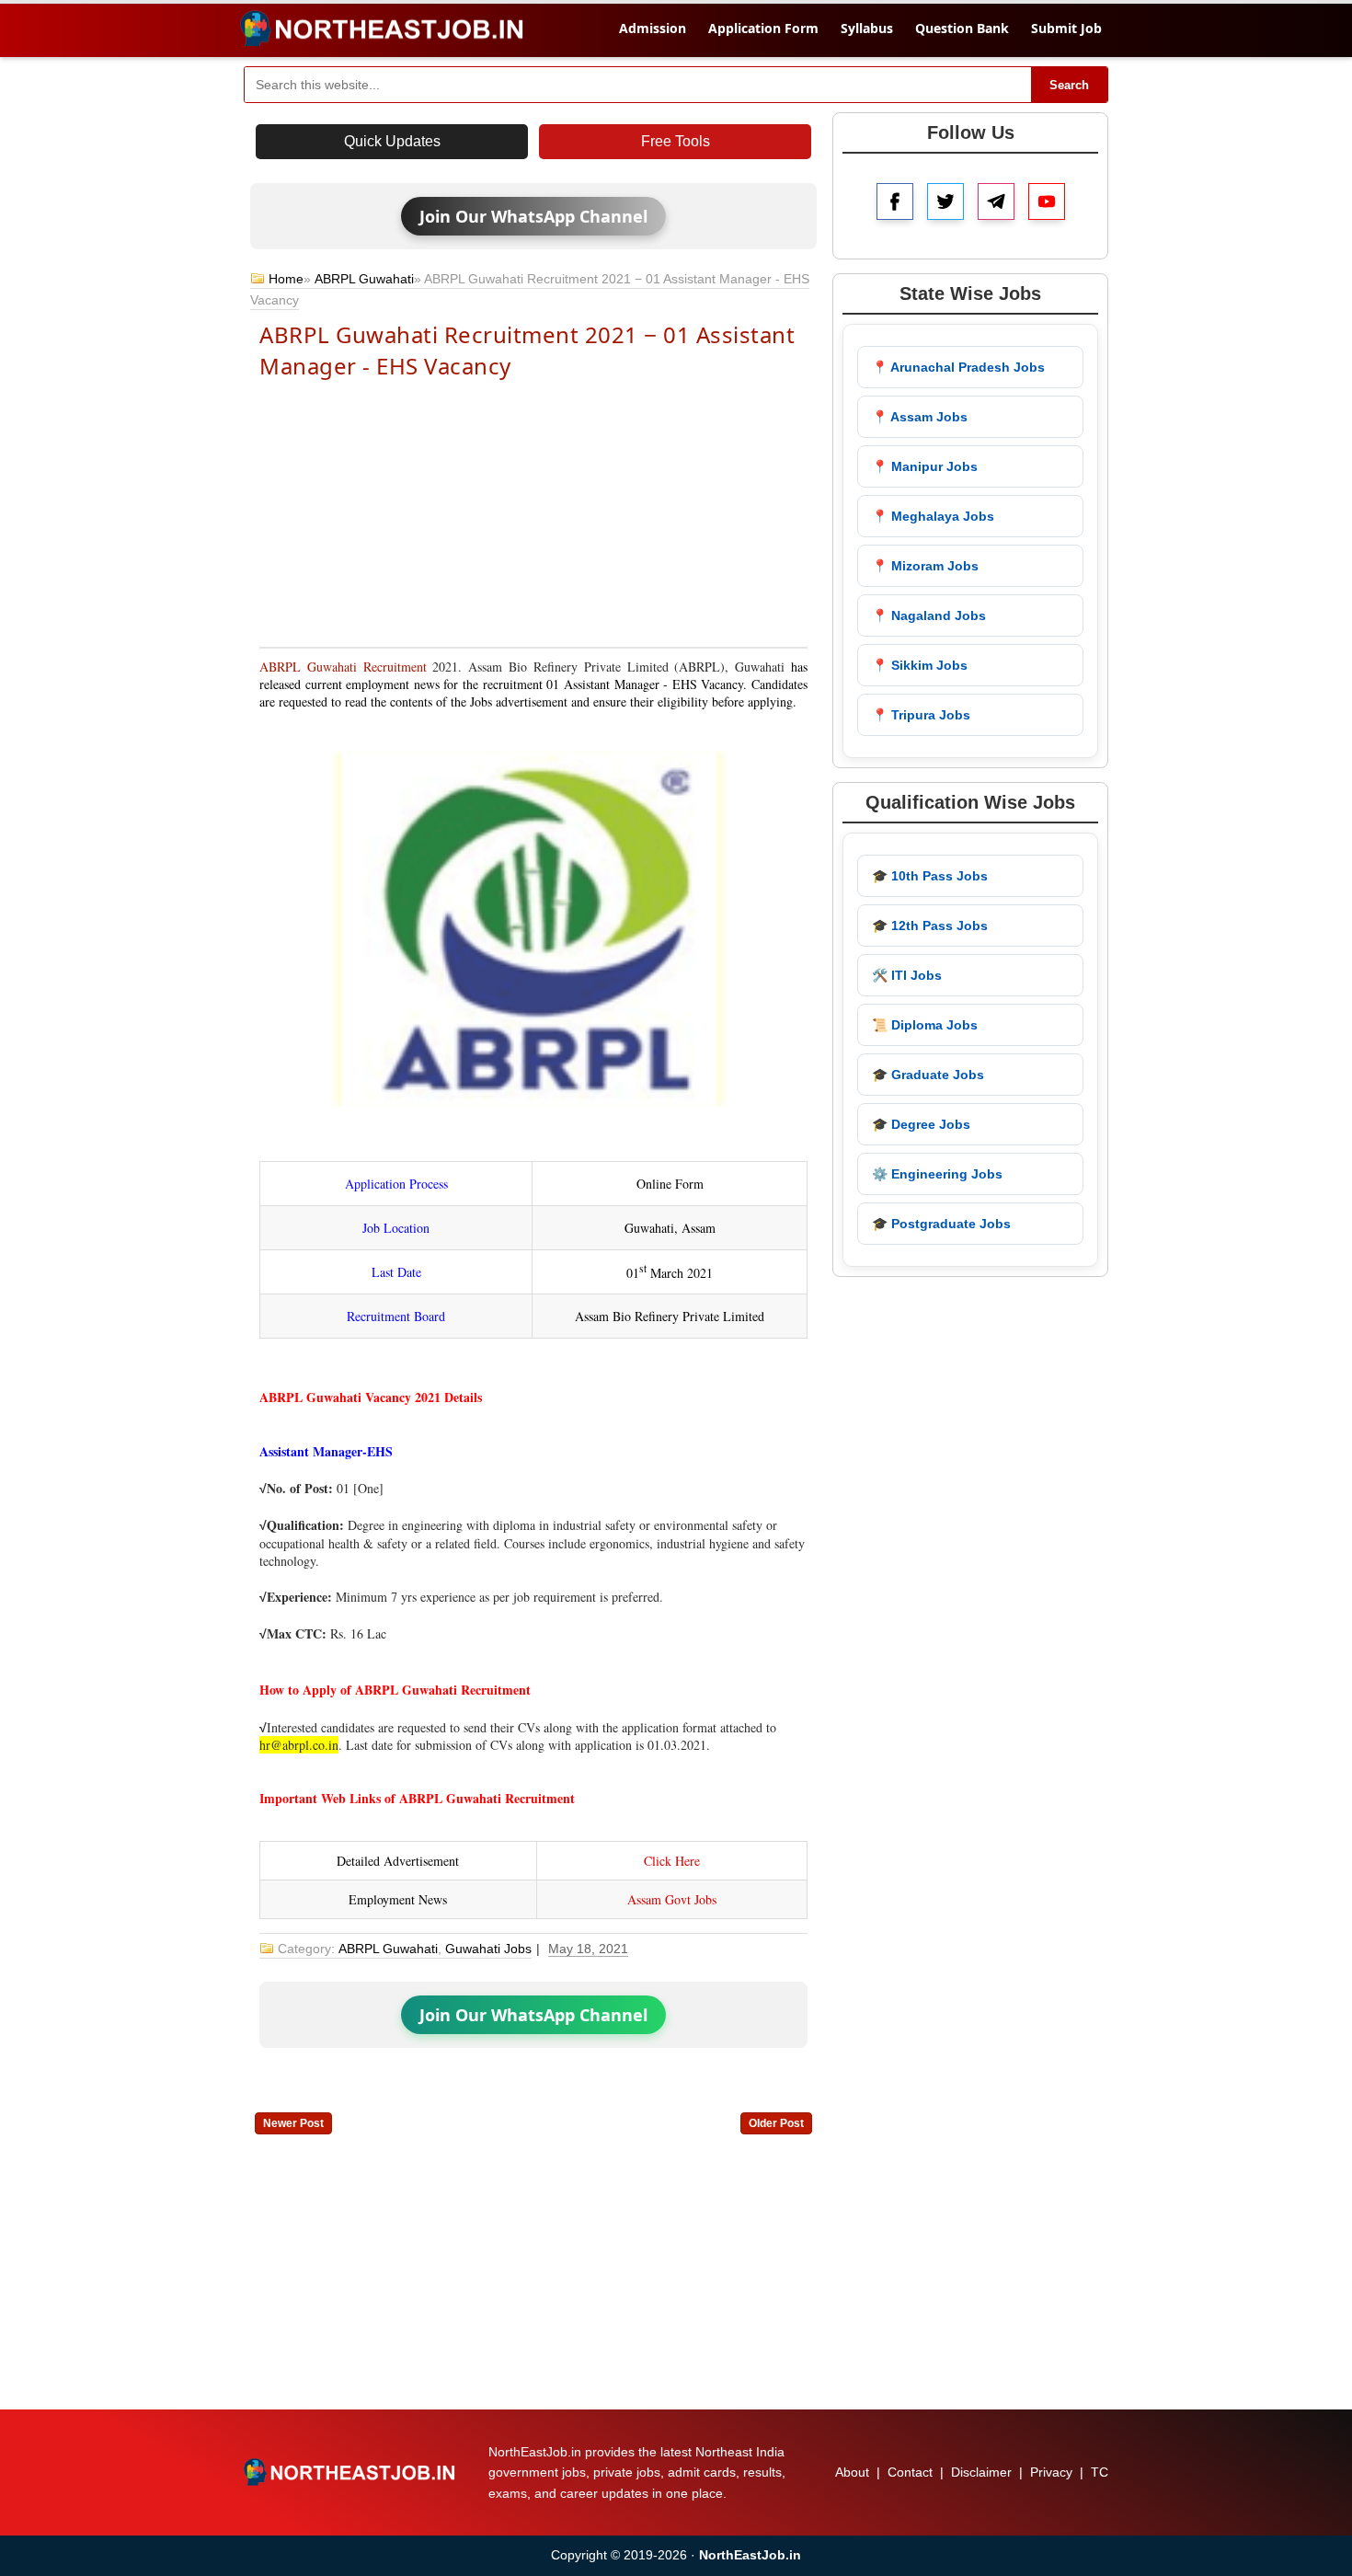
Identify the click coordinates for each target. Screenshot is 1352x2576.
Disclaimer (981, 2472)
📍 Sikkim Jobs (920, 665)
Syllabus (867, 28)
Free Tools (676, 141)
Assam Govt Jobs (672, 1899)
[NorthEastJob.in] (351, 2472)
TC (1100, 2472)
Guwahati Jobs (488, 1949)
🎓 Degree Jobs (921, 1124)
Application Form (763, 28)
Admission (653, 28)
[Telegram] (996, 201)
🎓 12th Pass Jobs (930, 926)
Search (1069, 85)
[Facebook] (895, 201)
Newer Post (293, 2123)
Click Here (672, 1861)
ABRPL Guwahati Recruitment (343, 667)
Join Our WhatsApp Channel (533, 216)
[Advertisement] (533, 512)
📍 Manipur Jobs (925, 466)
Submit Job (1066, 28)
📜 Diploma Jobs (925, 1025)
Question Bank (962, 28)
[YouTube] (1047, 201)
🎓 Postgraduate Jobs (941, 1224)
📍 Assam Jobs (920, 417)
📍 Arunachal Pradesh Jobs (958, 367)
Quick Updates (392, 141)
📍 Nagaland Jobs (929, 615)
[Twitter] (945, 201)
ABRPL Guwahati (364, 279)
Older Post (776, 2123)
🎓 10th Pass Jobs (930, 876)
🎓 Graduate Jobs (928, 1075)
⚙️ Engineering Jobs (937, 1174)
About (852, 2472)
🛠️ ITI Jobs (907, 975)
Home (286, 279)
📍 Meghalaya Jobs (933, 516)
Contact (910, 2472)
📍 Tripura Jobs (921, 715)
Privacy (1051, 2472)
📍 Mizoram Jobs (925, 566)
